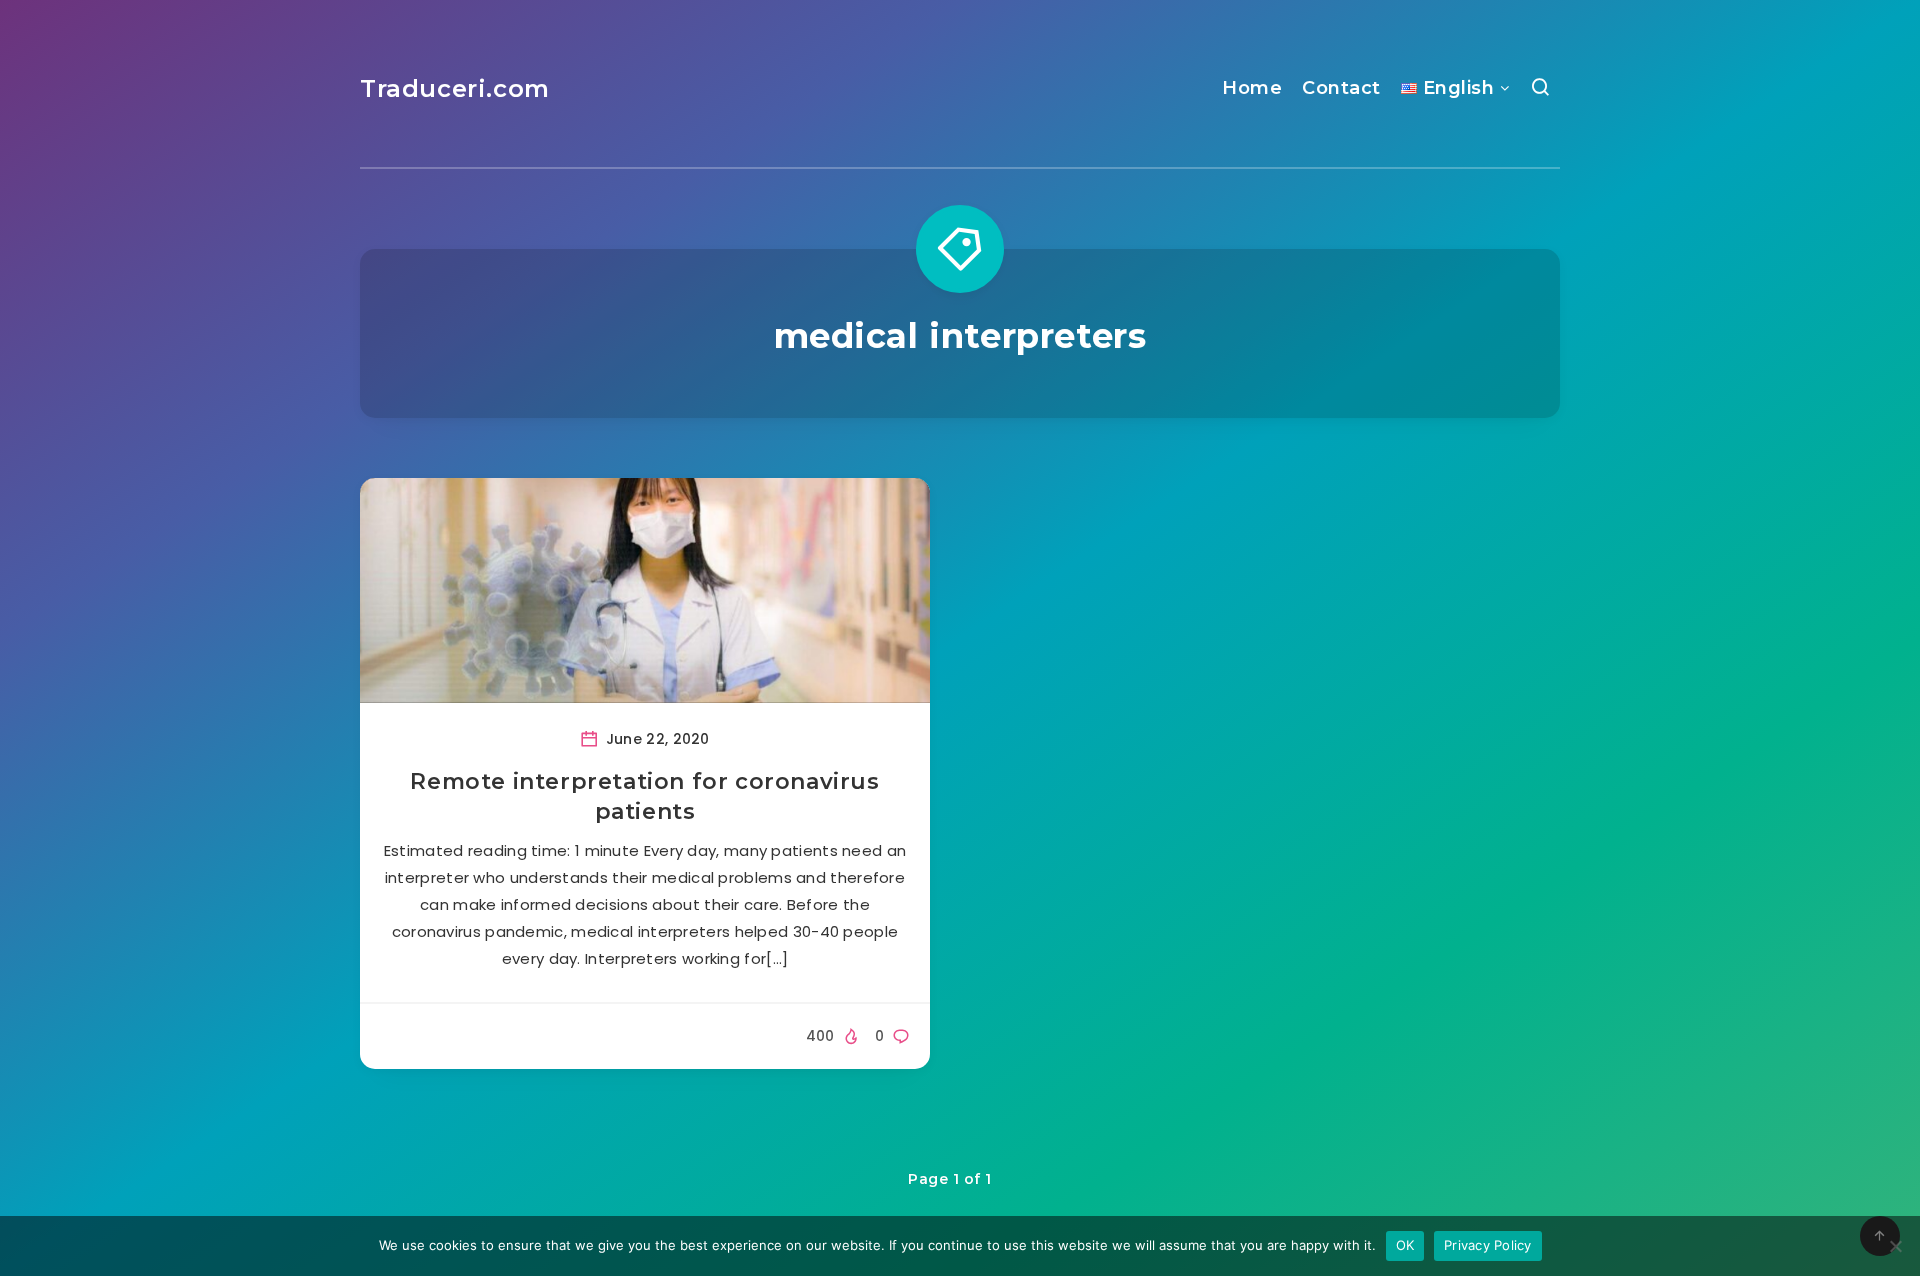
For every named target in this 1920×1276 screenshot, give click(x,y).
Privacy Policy (1488, 1245)
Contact (1341, 88)
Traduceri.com (455, 88)
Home (1252, 88)
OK (1405, 1245)
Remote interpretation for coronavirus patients (644, 796)
